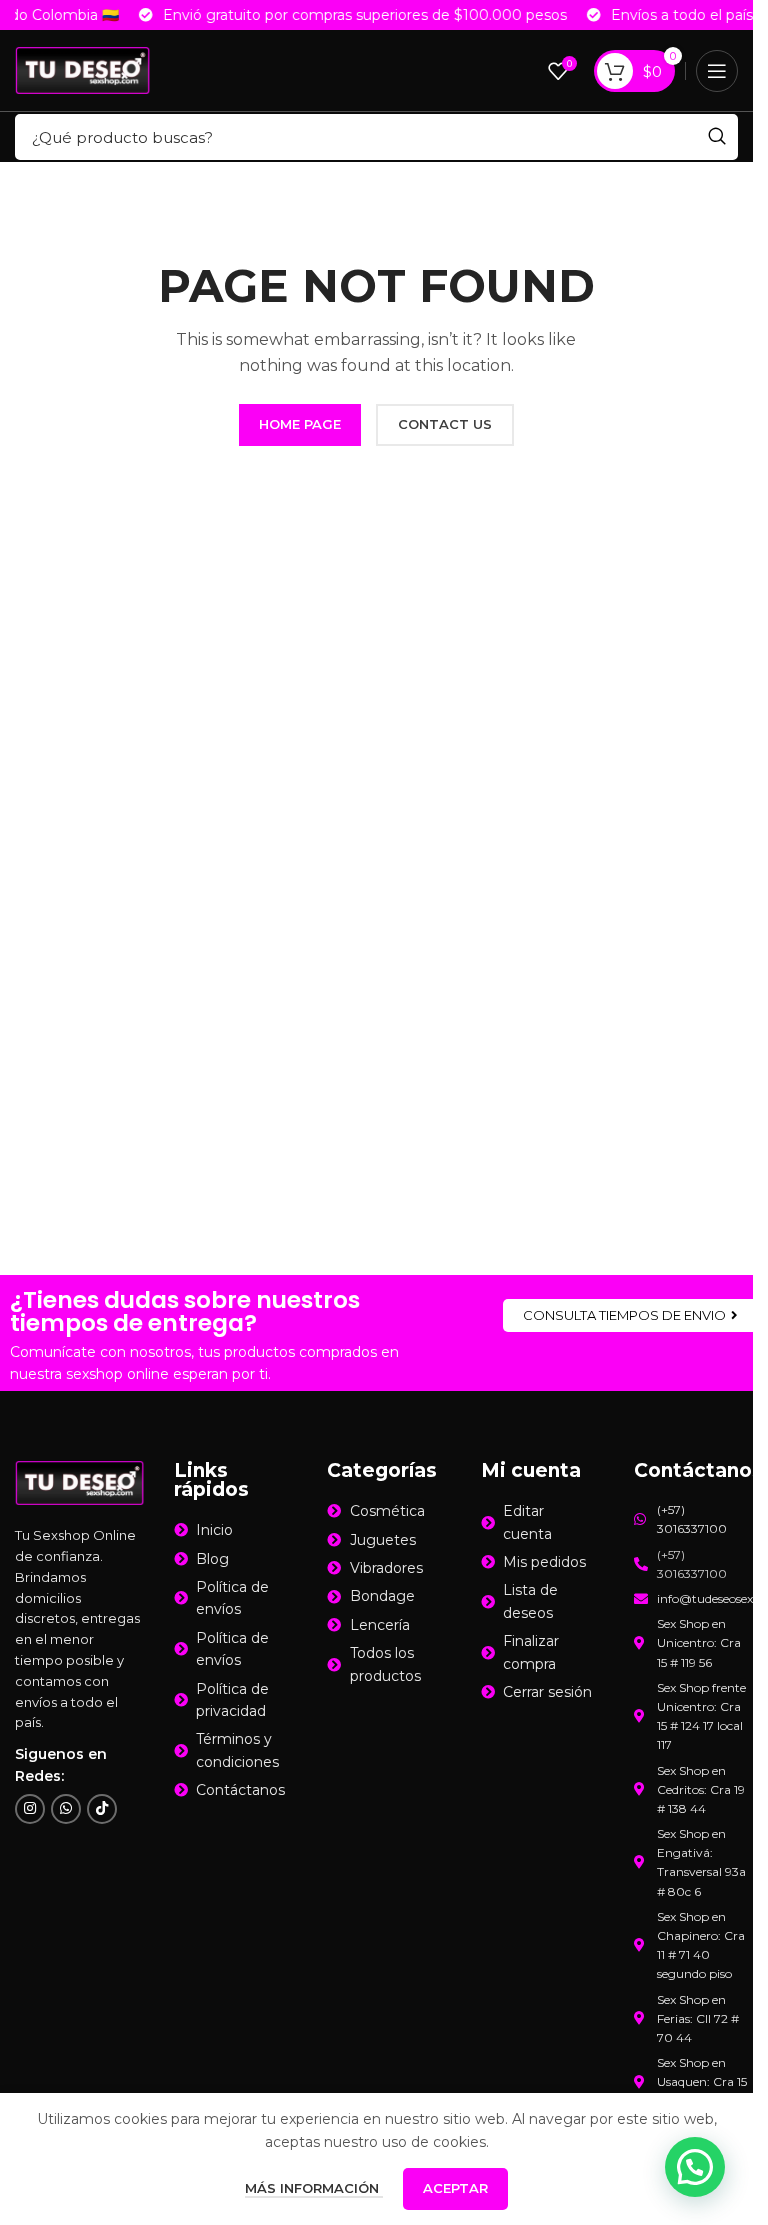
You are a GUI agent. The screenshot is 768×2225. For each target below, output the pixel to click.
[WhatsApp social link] (66, 1809)
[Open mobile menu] (717, 71)
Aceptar (455, 2188)
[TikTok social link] (102, 1809)
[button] (695, 2167)
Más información (314, 2188)
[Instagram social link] (30, 1809)
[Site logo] (82, 69)
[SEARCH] (717, 137)
